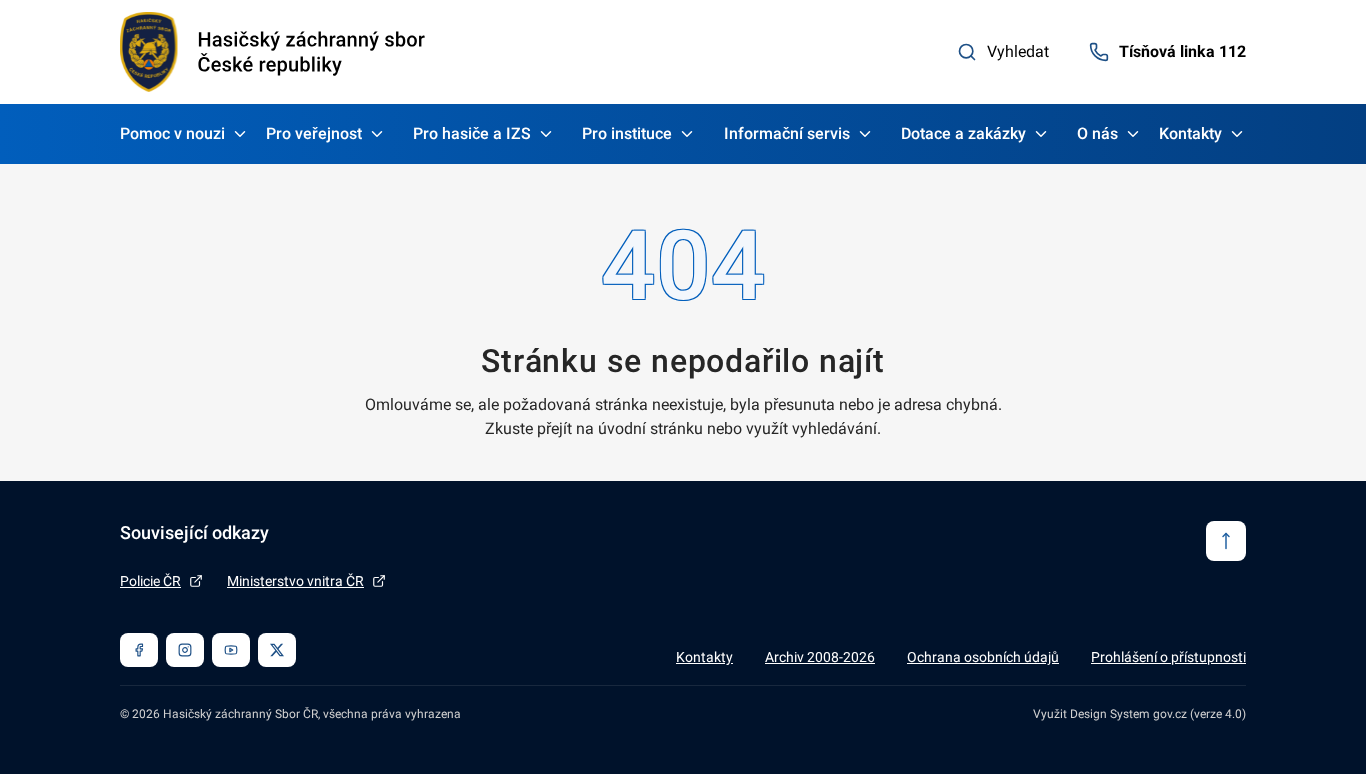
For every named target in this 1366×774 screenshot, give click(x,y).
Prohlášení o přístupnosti (1168, 657)
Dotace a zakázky (963, 133)
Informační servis (787, 133)
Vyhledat (1018, 51)
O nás (1097, 133)
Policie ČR (150, 581)
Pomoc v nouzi (172, 133)
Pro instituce (627, 133)
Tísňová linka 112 (1182, 51)
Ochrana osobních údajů (983, 657)
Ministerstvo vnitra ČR (295, 581)
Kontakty (1190, 133)
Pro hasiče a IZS (472, 133)
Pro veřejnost (314, 133)
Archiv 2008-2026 (820, 657)
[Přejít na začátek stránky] (1226, 541)
